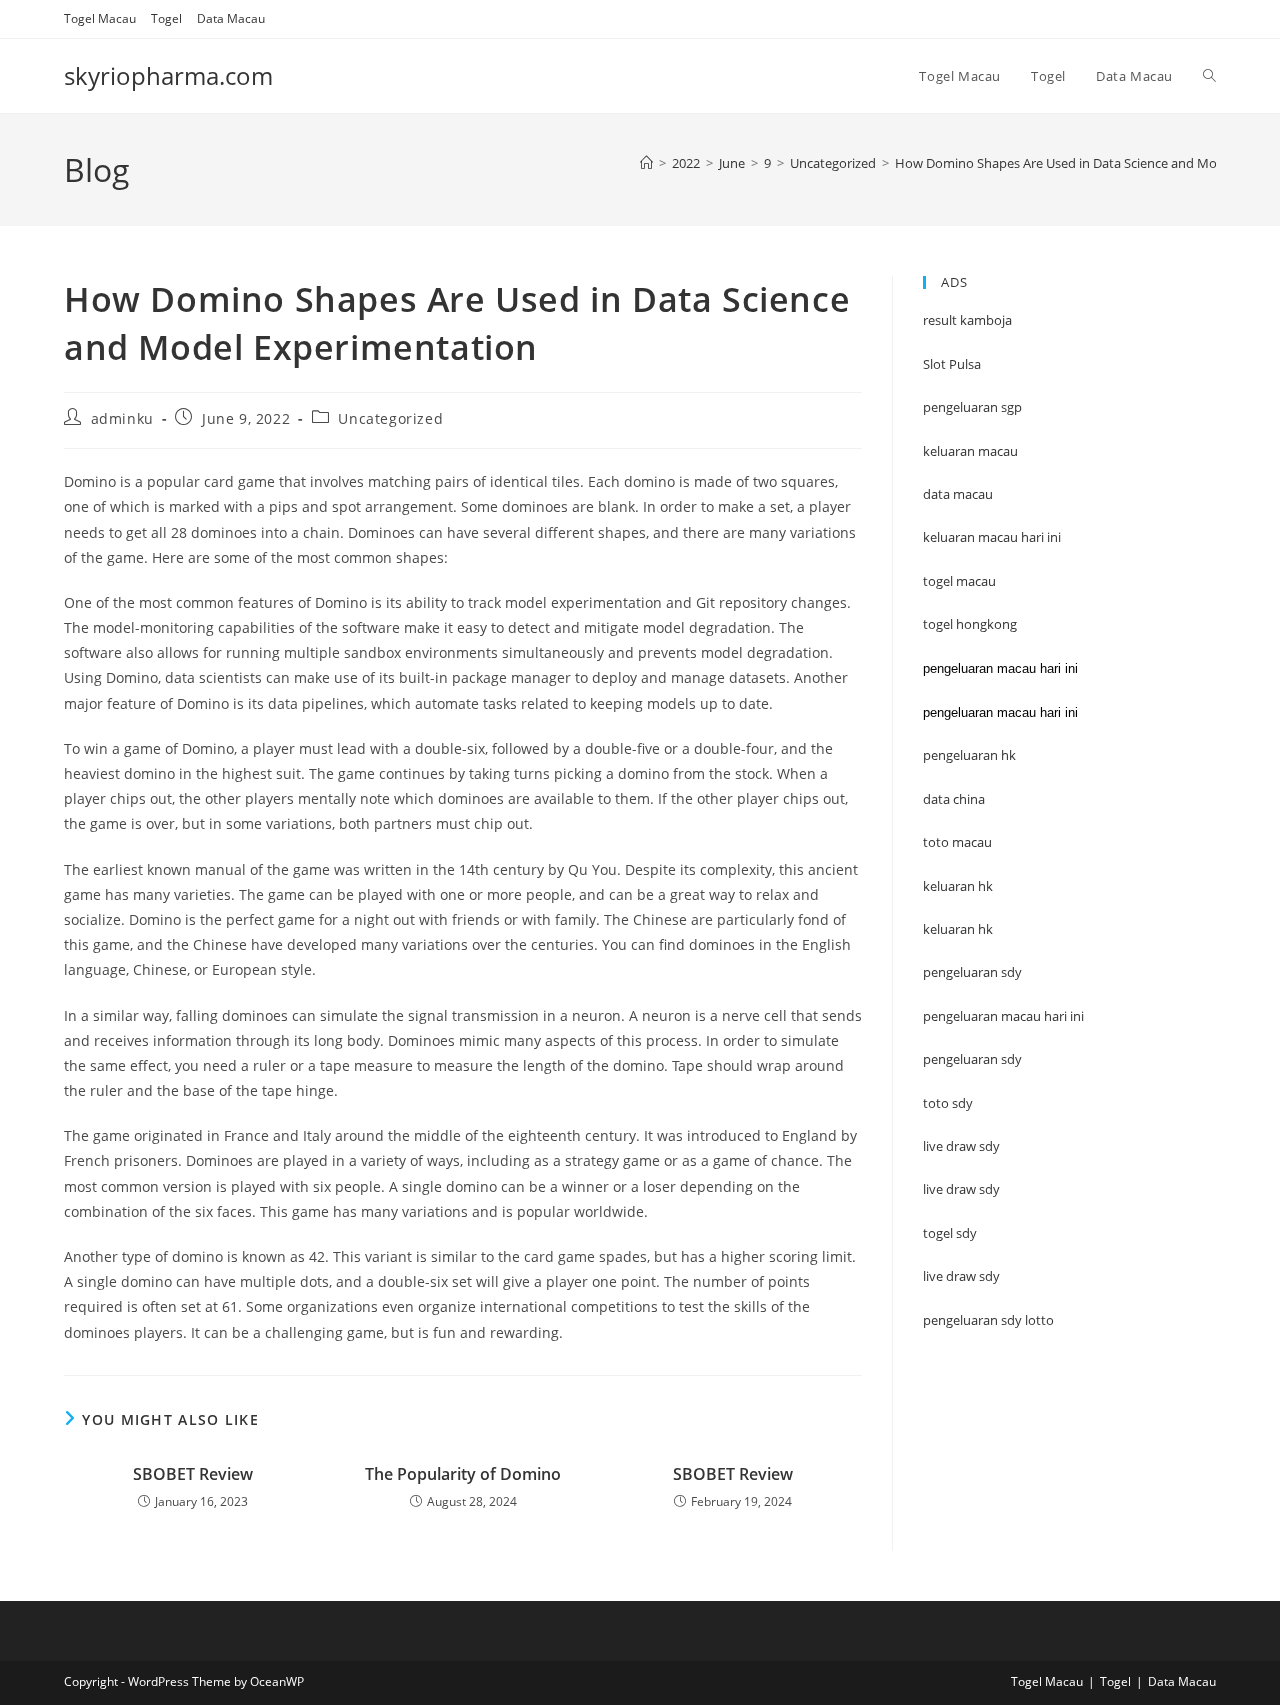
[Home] (646, 163)
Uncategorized (390, 418)
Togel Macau (100, 18)
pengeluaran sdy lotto (988, 1320)
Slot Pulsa (952, 364)
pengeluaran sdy (972, 1059)
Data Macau (231, 18)
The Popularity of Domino (463, 1474)
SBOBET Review (193, 1474)
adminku (122, 418)
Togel (166, 18)
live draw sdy (961, 1276)
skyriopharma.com (168, 75)
